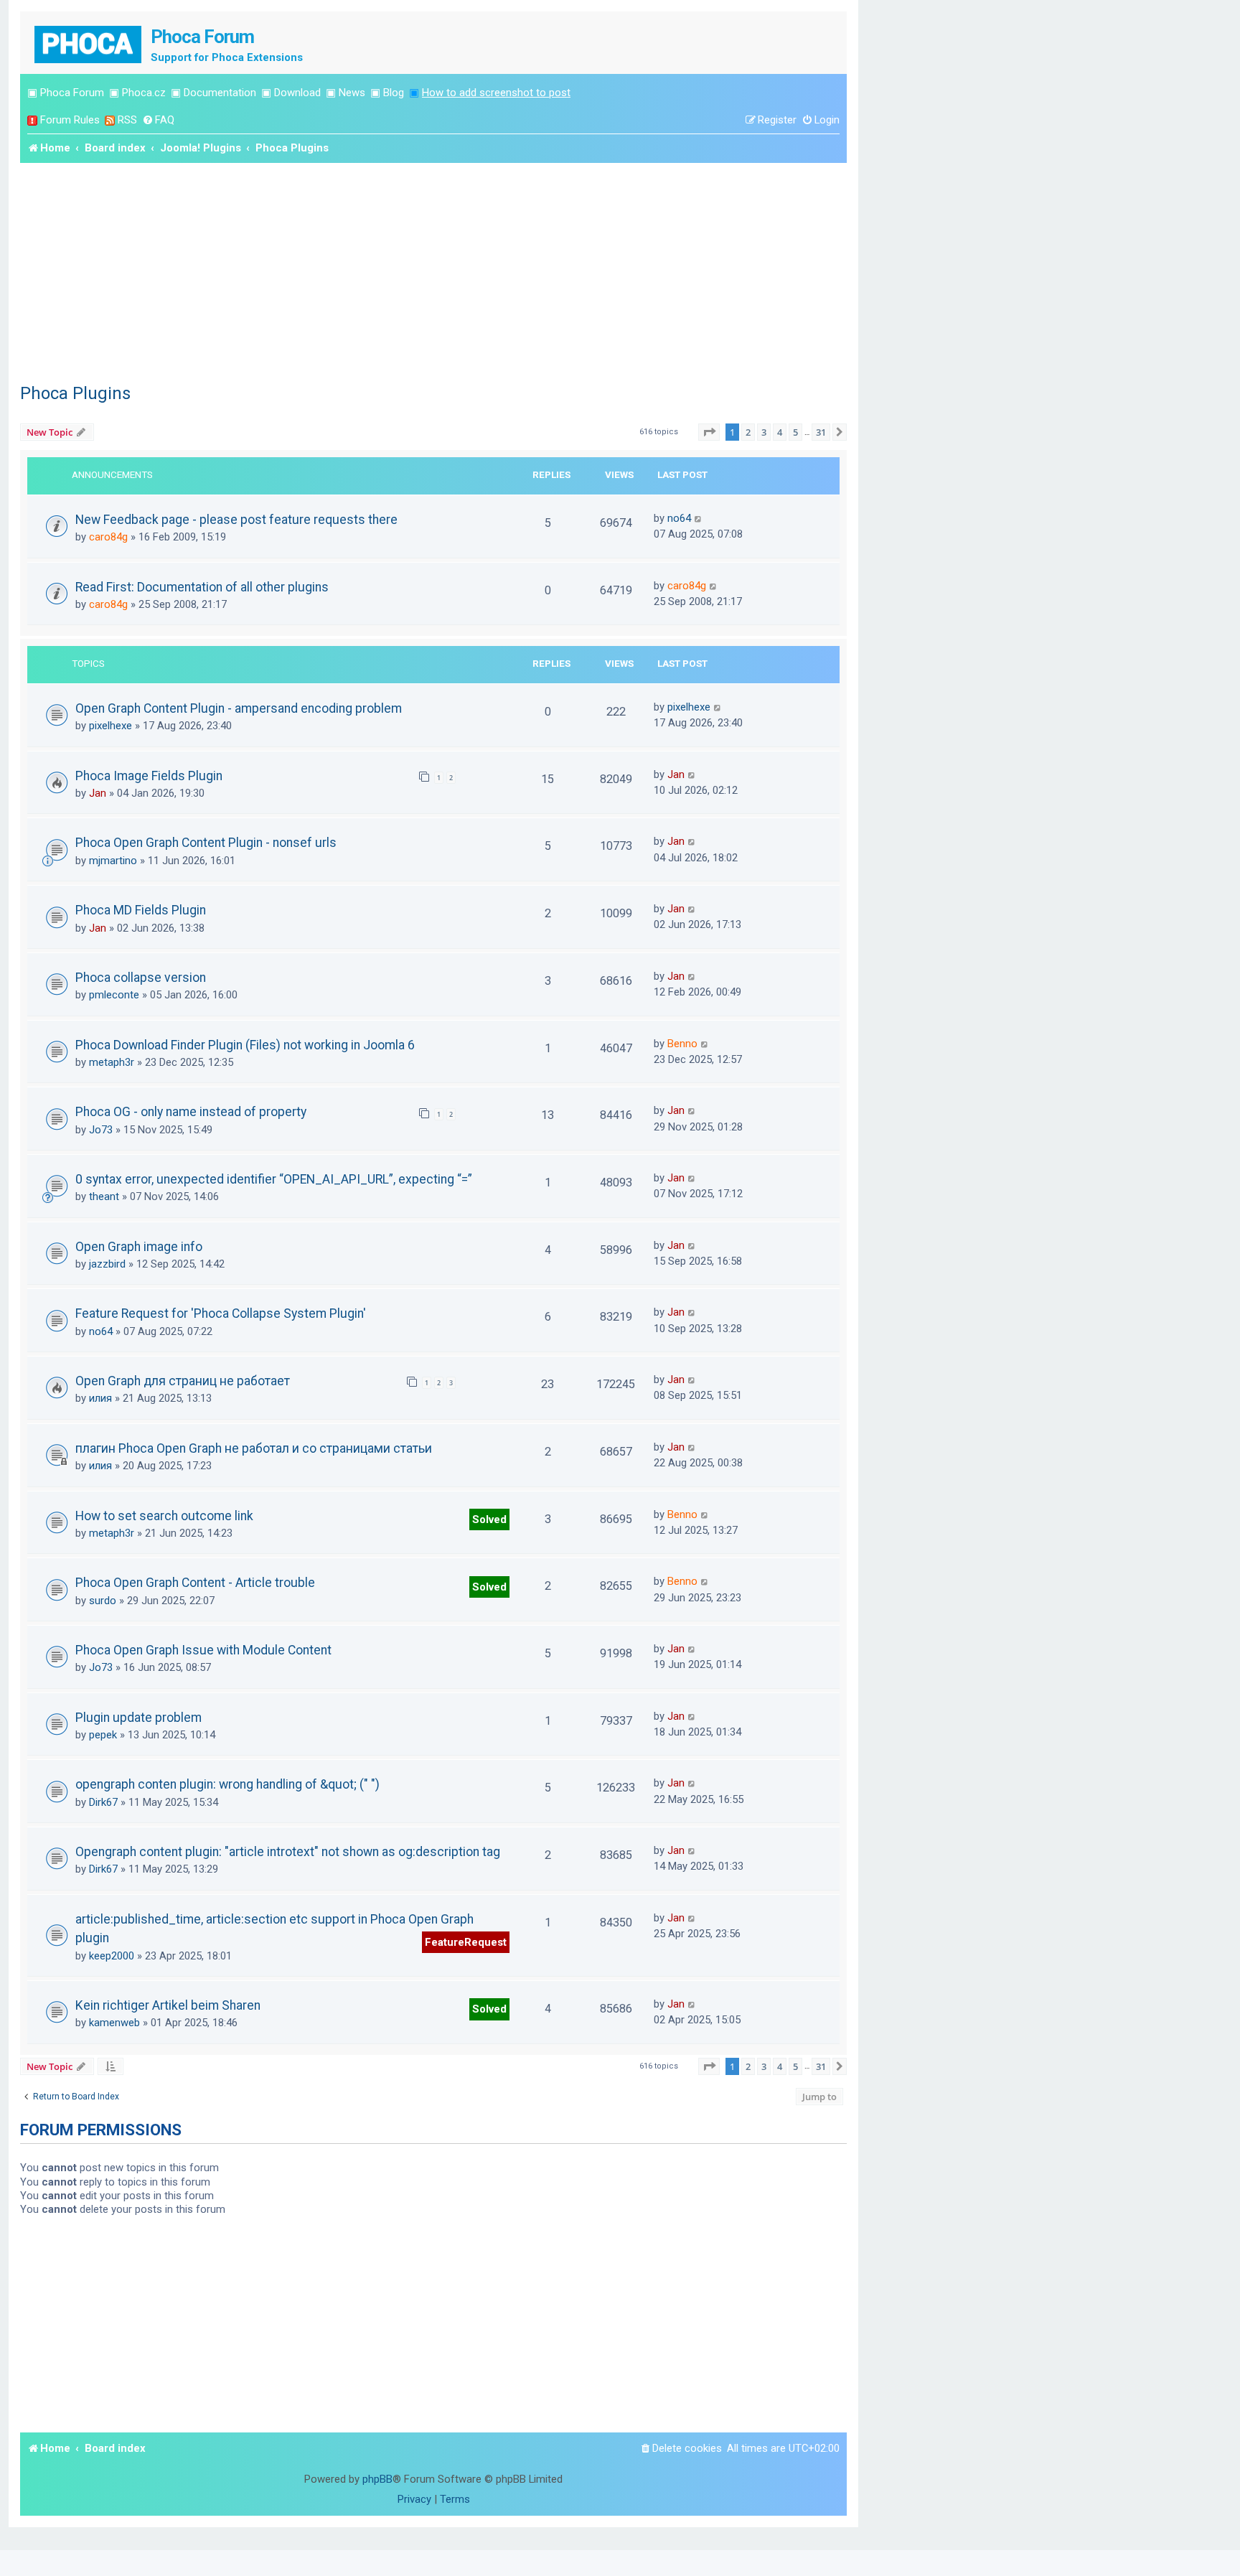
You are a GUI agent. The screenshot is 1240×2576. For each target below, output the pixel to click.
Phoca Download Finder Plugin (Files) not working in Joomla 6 (245, 1045)
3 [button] (764, 432)
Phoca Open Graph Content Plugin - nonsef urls (206, 843)
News (352, 93)
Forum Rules (70, 120)
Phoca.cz (144, 93)
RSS (127, 120)
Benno (682, 1044)
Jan (98, 793)
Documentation (220, 93)
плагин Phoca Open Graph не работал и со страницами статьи (254, 1448)
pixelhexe (111, 726)
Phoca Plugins (75, 393)
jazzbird (107, 1264)
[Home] (89, 43)
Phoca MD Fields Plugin (141, 910)
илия (100, 1398)
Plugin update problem (138, 1718)
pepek (103, 1735)
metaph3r (112, 1062)
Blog (394, 93)
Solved (489, 1519)
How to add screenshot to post (496, 93)
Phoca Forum (72, 93)
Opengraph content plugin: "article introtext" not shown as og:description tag (288, 1852)
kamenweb (114, 2023)
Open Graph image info (139, 1247)
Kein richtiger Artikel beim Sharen (168, 2005)
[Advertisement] (433, 271)
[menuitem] (158, 120)
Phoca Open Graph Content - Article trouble (195, 1583)
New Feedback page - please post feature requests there (236, 520)
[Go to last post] (699, 518)
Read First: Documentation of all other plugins (202, 587)
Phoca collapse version (141, 978)
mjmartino (113, 861)
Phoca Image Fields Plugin (149, 776)
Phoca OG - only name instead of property (191, 1112)
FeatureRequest (466, 1942)
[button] (709, 432)
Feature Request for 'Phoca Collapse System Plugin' (221, 1313)
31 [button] (821, 432)
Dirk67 (103, 1802)
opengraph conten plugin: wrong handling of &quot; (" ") (227, 1784)
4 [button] (780, 432)
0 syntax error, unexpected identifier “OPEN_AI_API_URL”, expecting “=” (274, 1179)
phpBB (377, 2479)
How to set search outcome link (164, 1516)
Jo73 (101, 1130)
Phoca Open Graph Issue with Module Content (203, 1650)
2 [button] (748, 432)
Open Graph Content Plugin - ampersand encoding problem (239, 708)
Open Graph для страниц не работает (183, 1381)
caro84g (108, 537)
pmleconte (114, 995)
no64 (679, 518)
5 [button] (795, 432)
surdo (103, 1601)
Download (297, 93)
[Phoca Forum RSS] (110, 120)
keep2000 (112, 1956)
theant (104, 1196)
